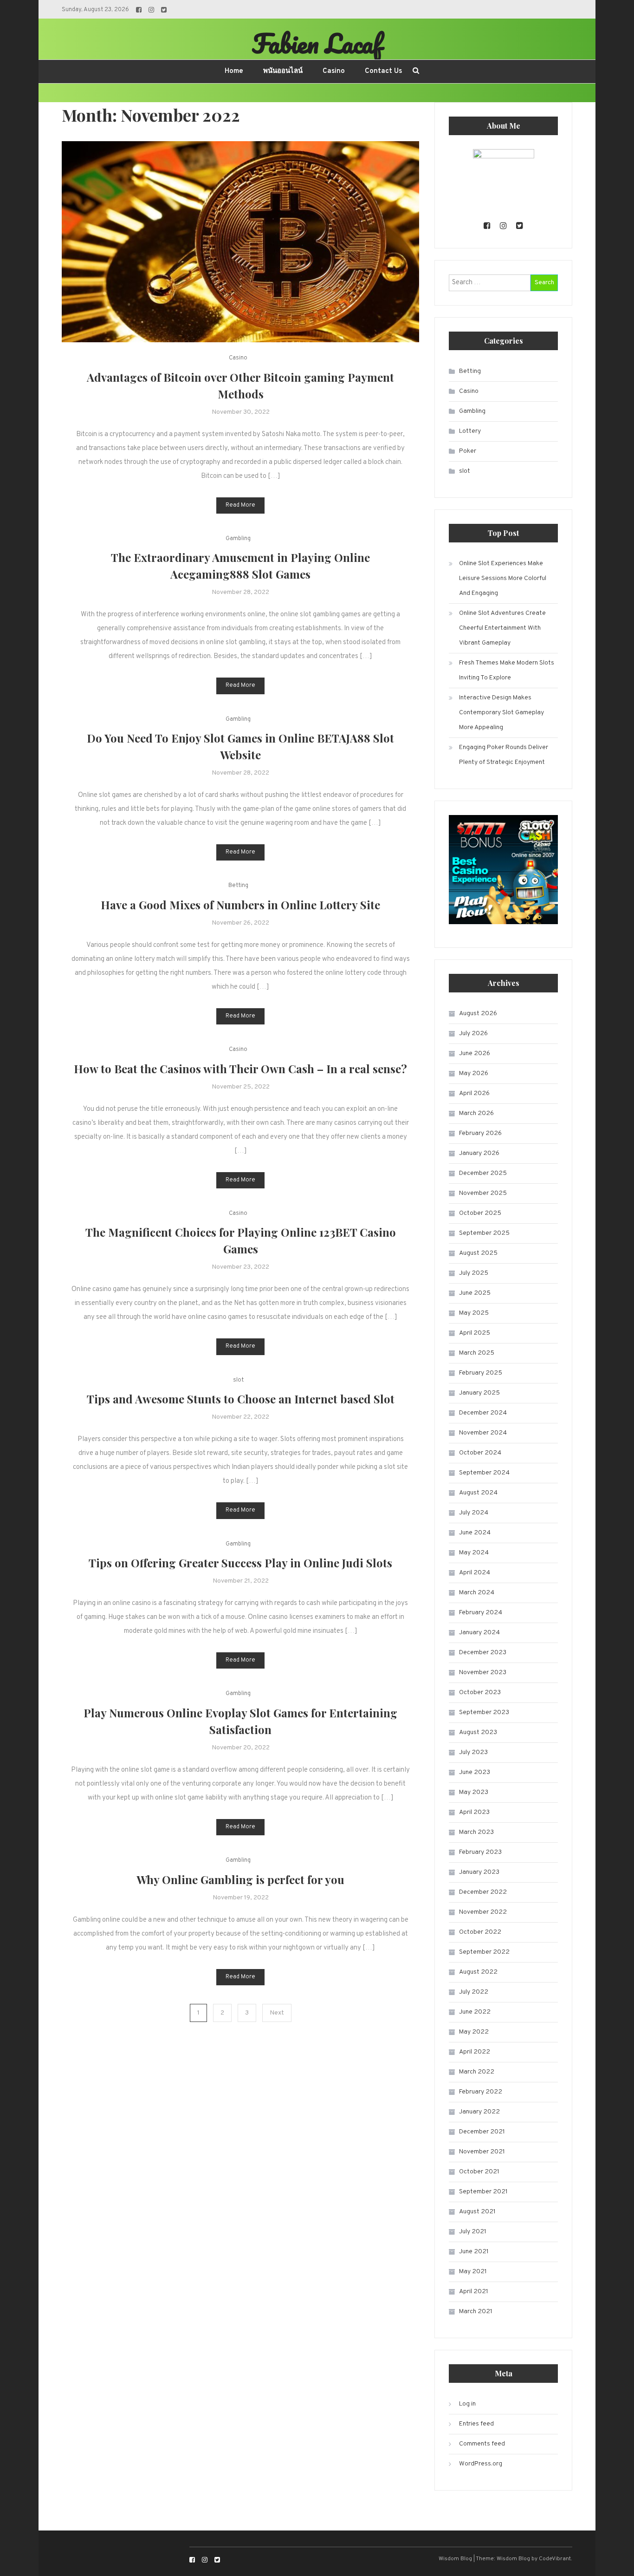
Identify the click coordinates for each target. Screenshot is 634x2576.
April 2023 (474, 1812)
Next (277, 2013)
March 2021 (476, 2312)
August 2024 (478, 1493)
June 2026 (475, 1053)
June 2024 (475, 1533)
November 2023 (483, 1673)
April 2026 (474, 1093)
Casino (334, 71)
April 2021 (474, 2292)
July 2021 (473, 2232)
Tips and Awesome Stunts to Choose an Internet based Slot (241, 1399)
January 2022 (479, 2112)
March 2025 (477, 1353)
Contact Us (383, 71)
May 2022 (474, 2032)
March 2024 (477, 1593)
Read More (240, 505)
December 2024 (483, 1413)
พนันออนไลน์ (283, 71)
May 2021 (473, 2272)
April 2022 (475, 2052)
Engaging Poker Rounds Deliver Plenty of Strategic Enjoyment (504, 755)
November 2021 (482, 2152)
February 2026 (480, 1133)
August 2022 (478, 1972)
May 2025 (474, 1313)
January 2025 (479, 1393)
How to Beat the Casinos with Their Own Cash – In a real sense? (240, 1069)
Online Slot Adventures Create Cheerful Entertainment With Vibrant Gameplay (502, 628)
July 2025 (474, 1273)
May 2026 (474, 1073)
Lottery (470, 431)
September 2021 (483, 2192)
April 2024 (475, 1573)
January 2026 (479, 1153)
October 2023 (480, 1692)
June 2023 (475, 1772)
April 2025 (475, 1333)
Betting (238, 886)
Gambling (238, 539)
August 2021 (477, 2212)
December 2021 (482, 2132)
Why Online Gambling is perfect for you (240, 1879)
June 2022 (475, 2012)
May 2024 (474, 1553)
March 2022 (477, 2072)
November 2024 (483, 1433)
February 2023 (480, 1852)
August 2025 (478, 1253)
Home (234, 71)
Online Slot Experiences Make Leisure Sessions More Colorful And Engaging (503, 578)
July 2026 (473, 1034)
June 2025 (475, 1293)
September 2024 (484, 1473)
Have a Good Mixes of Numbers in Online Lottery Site (240, 905)
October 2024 (480, 1453)
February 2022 (481, 2092)
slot (238, 1380)
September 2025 (484, 1233)
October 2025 (480, 1213)
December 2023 (483, 1653)
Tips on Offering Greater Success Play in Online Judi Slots (240, 1563)
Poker (468, 451)
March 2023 (476, 1832)
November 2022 (483, 1912)
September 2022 (484, 1952)
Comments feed (482, 2444)
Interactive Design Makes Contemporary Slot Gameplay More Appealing (501, 713)
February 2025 (481, 1373)
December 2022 (483, 1892)
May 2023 (474, 1792)
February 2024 (481, 1613)
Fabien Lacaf (317, 43)
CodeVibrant (555, 2559)
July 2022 (474, 1992)
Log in (467, 2404)
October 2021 (479, 2172)
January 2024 (479, 1633)
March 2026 (476, 1113)
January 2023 (479, 1872)
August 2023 (478, 1732)
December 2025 (483, 1173)
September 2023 (484, 1712)
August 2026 (478, 1014)
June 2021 (474, 2252)
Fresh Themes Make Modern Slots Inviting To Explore (507, 670)
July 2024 (474, 1513)
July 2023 (473, 1752)
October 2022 (480, 1932)
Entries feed (476, 2424)
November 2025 (483, 1193)
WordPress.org (481, 2464)
